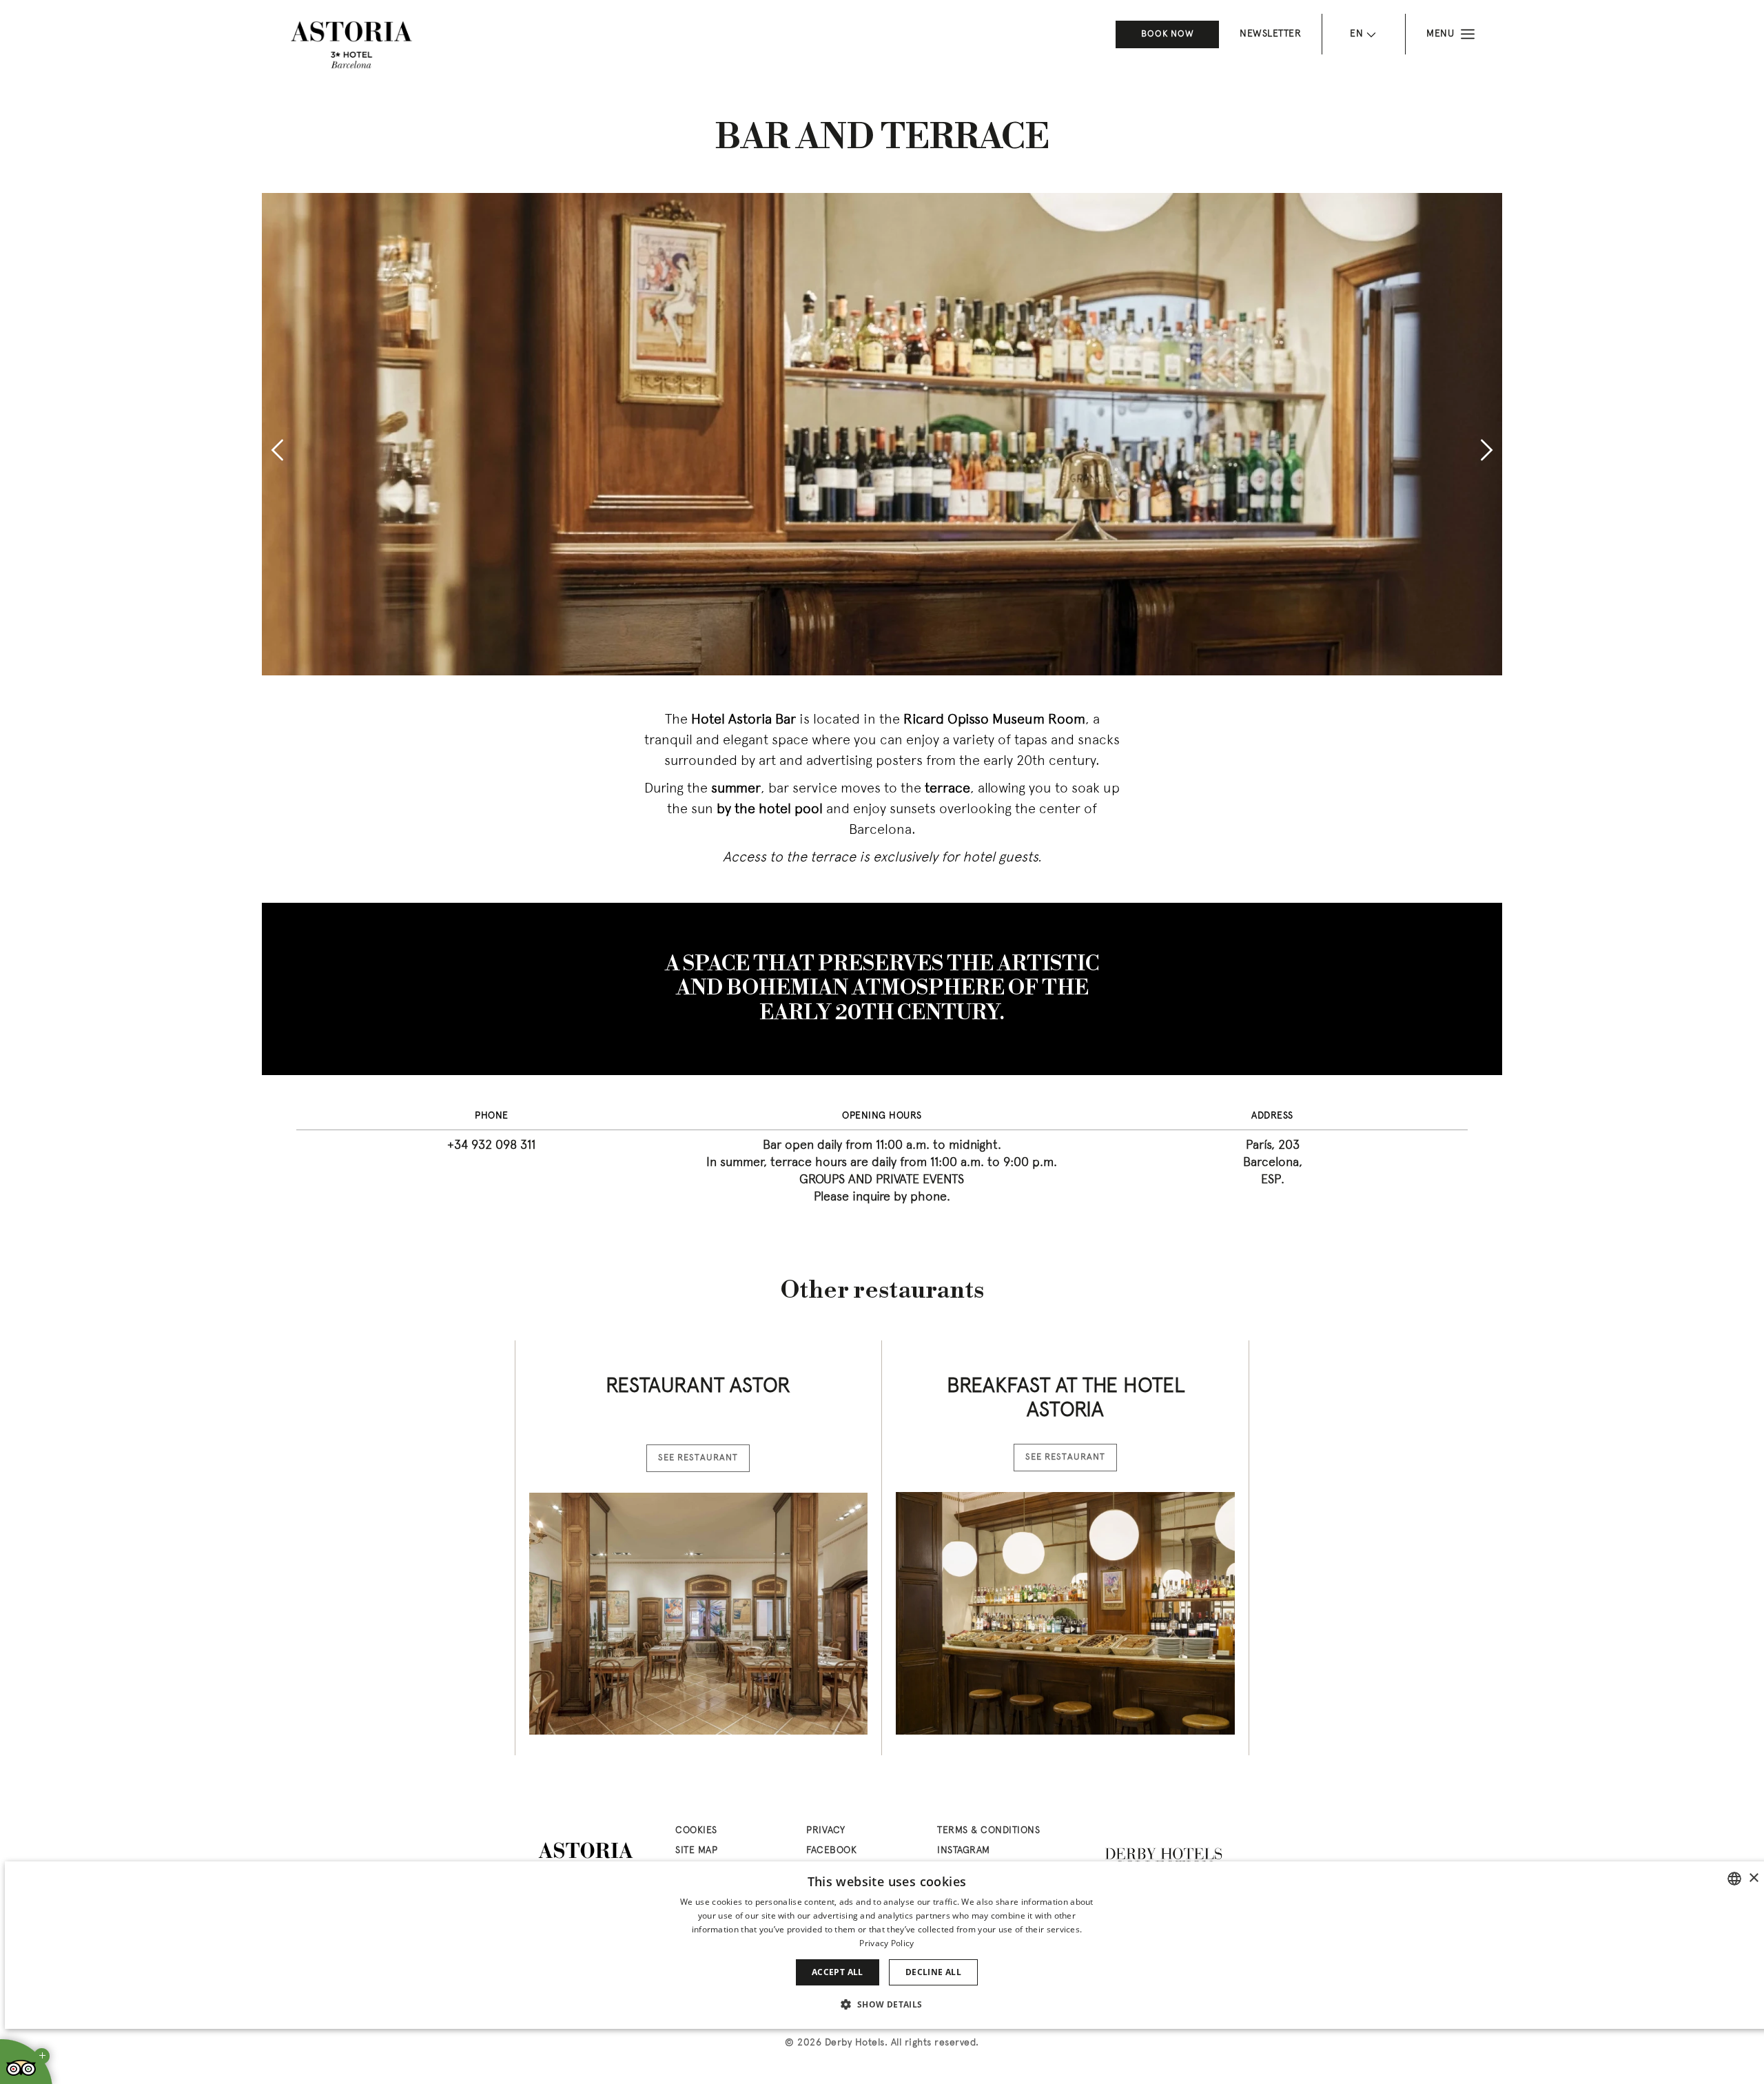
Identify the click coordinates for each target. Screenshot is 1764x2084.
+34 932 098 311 (491, 1146)
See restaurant (698, 1458)
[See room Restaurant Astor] (698, 1614)
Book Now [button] (1168, 34)
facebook (831, 1851)
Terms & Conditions (988, 1831)
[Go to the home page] (351, 45)
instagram (964, 1851)
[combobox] (1734, 1879)
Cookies (696, 1831)
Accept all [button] (838, 1972)
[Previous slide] (277, 450)
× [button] (1753, 1878)
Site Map (696, 1851)
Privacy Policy (886, 1943)
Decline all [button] (933, 1972)
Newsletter (1270, 34)
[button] (886, 2004)
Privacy (826, 1831)
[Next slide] (1487, 450)
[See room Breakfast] (1065, 1613)
